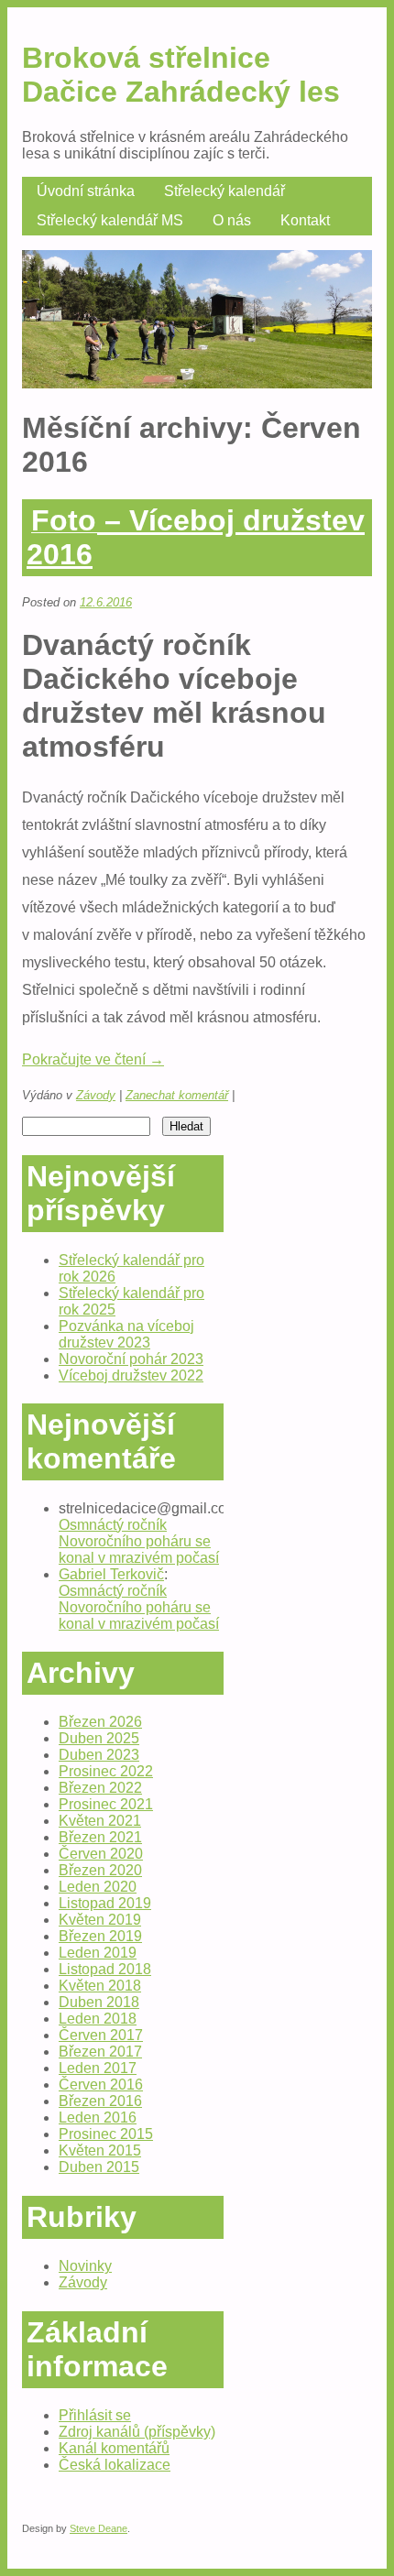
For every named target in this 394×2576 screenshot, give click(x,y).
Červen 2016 (101, 2085)
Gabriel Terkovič (111, 1574)
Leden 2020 (98, 1887)
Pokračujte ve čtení (93, 1059)
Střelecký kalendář (224, 191)
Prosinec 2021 (106, 1804)
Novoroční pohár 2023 (131, 1359)
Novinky (85, 2266)
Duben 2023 (99, 1755)
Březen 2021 (100, 1837)
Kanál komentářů (114, 2448)
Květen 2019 (100, 1920)
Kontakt (305, 220)
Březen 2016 (100, 2101)
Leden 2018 (98, 2019)
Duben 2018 (99, 2002)
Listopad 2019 (105, 1903)
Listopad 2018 (105, 1969)
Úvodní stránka (86, 191)
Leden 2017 (98, 2068)
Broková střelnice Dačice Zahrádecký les (181, 75)
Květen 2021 (100, 1821)
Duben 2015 (99, 2167)
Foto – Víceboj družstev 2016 (196, 537)
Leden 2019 (98, 1953)
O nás (232, 220)
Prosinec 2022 (106, 1771)
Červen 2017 (101, 2035)
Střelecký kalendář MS (110, 220)
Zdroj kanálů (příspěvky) (137, 2432)
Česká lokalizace (115, 2465)
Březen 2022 (100, 1788)
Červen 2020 (101, 1854)
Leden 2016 (98, 2118)
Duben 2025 (99, 1738)
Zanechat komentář (177, 1095)
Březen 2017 (100, 2052)
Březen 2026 (100, 1722)
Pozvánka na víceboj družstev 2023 (126, 1334)
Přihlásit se (95, 2415)
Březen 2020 (100, 1870)
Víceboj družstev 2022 (131, 1375)
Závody (96, 1095)
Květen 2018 (100, 1986)
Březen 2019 (100, 1936)
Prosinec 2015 (106, 2134)
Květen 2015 (100, 2150)
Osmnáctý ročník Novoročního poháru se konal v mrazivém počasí (139, 1541)
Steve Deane (98, 2528)
